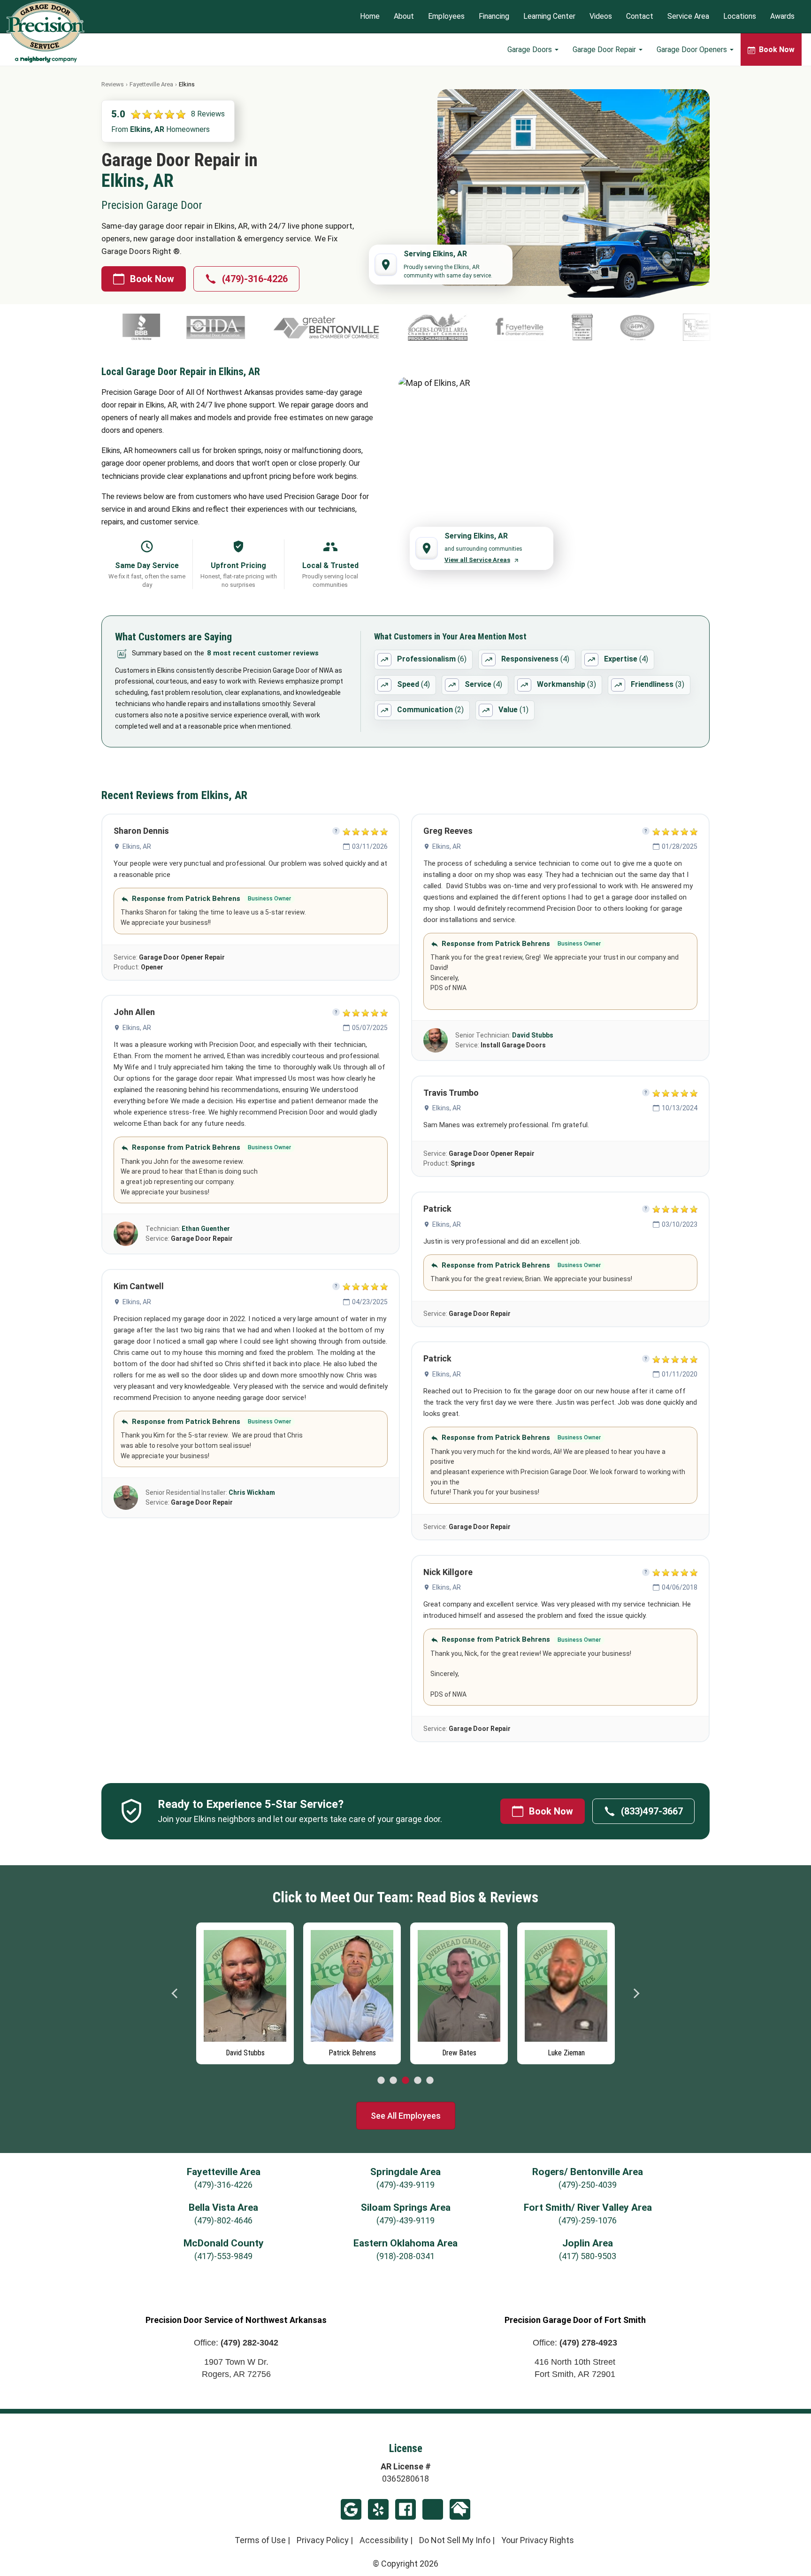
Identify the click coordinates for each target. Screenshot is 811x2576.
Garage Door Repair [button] (605, 50)
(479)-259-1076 (588, 2220)
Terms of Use (260, 2540)
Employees (446, 17)
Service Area (688, 17)
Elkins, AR (137, 846)
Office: (236, 2343)
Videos (601, 17)
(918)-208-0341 (405, 2256)
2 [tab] (393, 2081)
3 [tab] (405, 2081)
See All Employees (406, 2116)
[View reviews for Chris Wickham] (126, 1498)
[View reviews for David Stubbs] (436, 1040)
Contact (640, 17)
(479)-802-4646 (223, 2220)
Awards (782, 17)
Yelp (378, 2509)
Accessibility (384, 2540)
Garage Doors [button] (531, 50)
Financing (494, 17)
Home (370, 17)
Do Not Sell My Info (455, 2540)
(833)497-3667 (652, 1811)
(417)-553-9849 (223, 2256)
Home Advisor (460, 2509)
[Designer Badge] (426, 327)
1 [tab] (381, 2081)
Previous (175, 1993)
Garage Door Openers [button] (693, 50)
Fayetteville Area (151, 84)
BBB (433, 2509)
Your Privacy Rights (538, 2540)
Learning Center (549, 17)
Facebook (405, 2509)
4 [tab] (418, 2081)
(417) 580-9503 (588, 2256)
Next (636, 1993)
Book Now (152, 279)
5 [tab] (430, 2081)
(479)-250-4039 (588, 2185)
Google (351, 2509)
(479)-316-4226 (255, 279)
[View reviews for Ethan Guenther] (126, 1234)
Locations (740, 17)
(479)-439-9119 (405, 2185)
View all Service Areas (477, 560)
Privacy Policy (323, 2540)
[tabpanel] (245, 1991)
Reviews (113, 84)
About (404, 17)
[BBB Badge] (683, 327)
